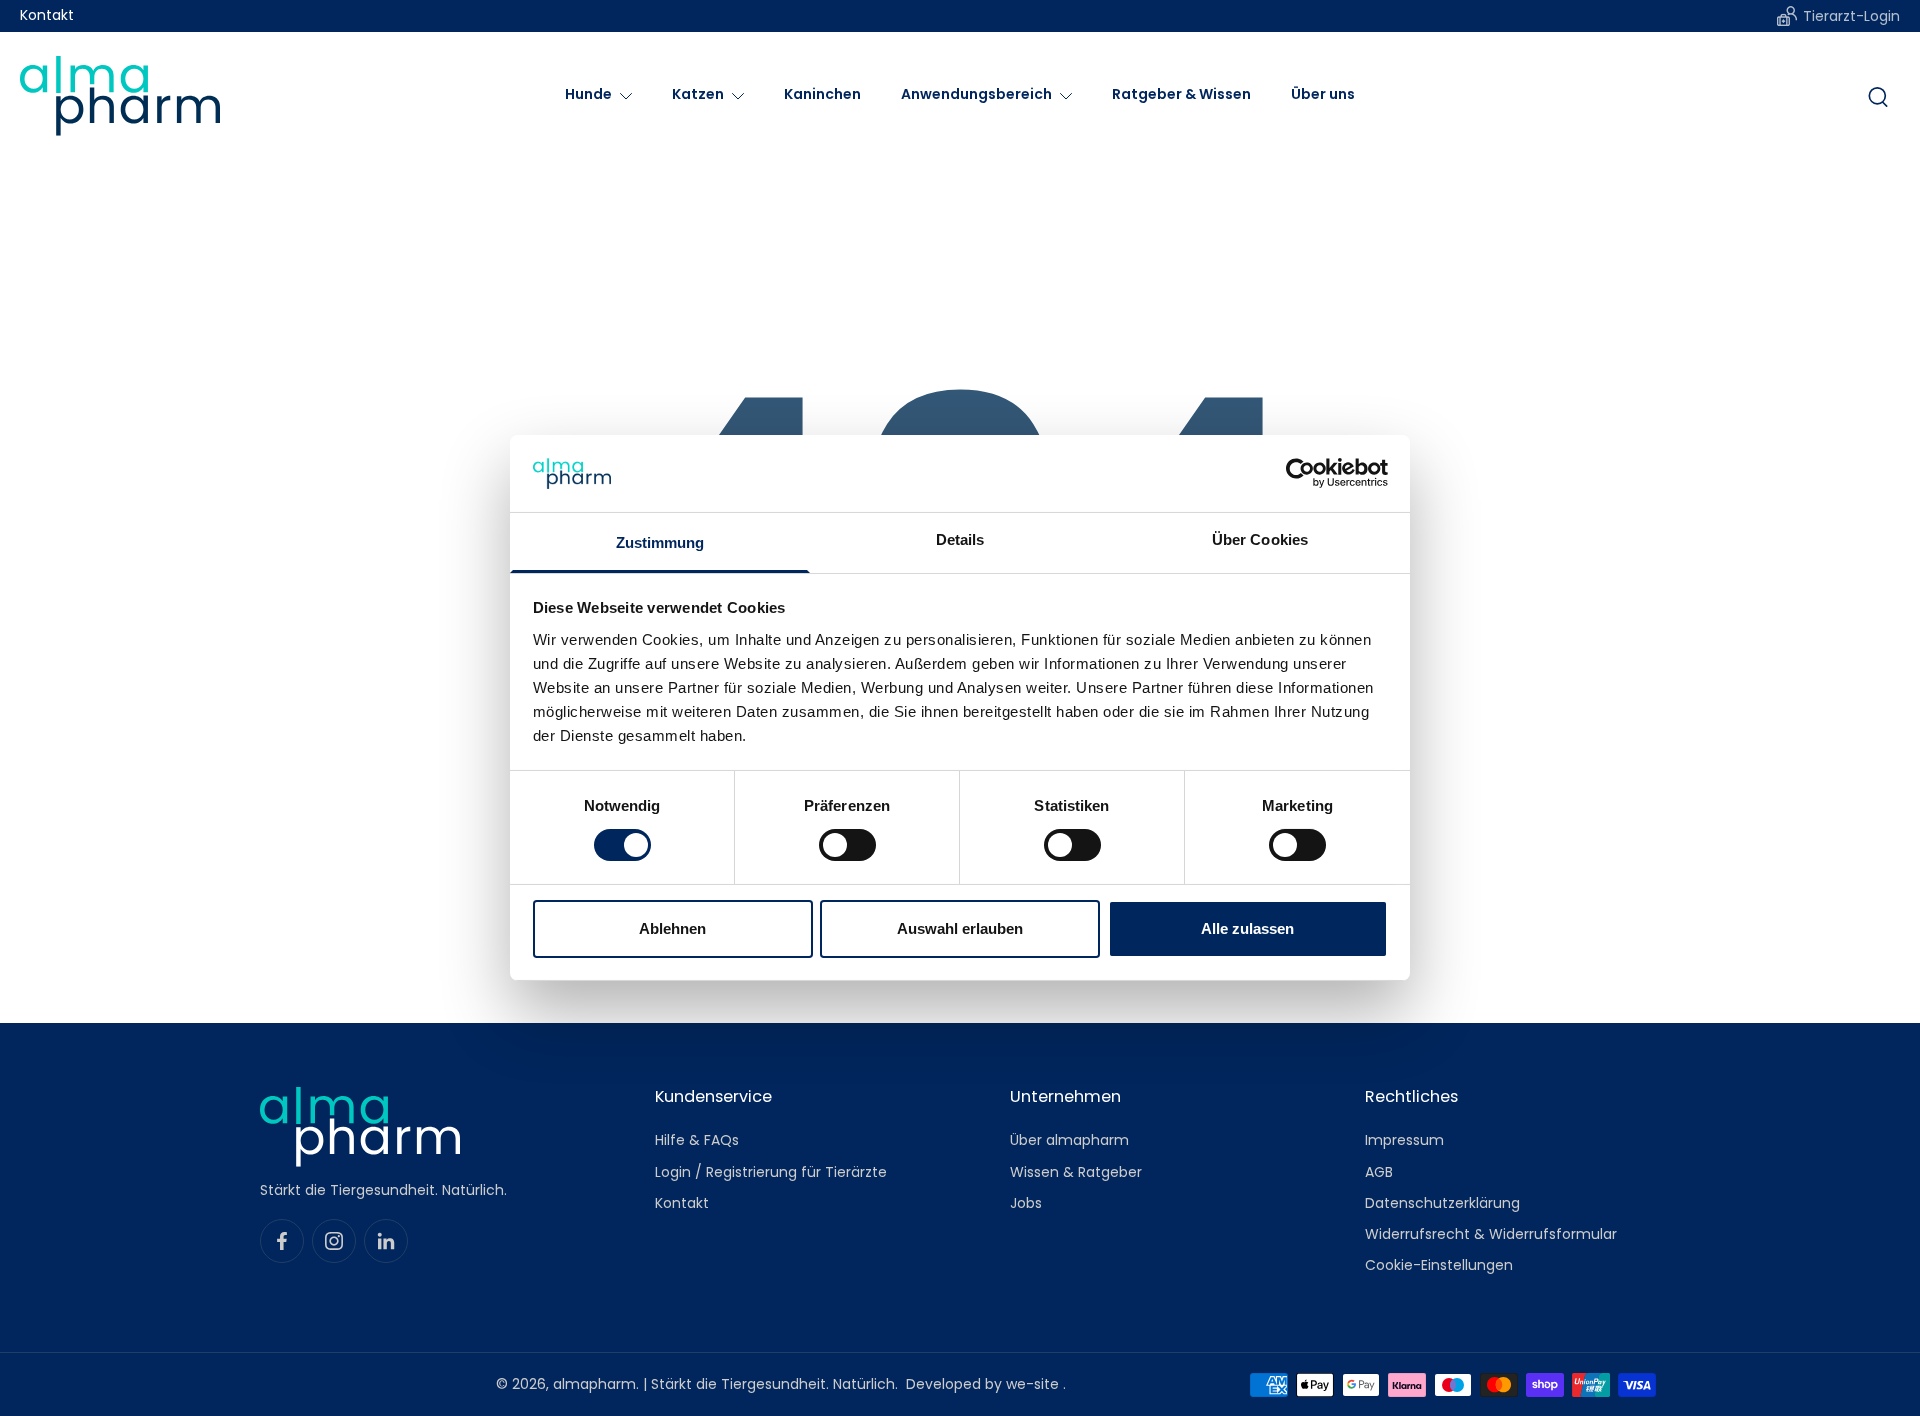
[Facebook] (282, 1241)
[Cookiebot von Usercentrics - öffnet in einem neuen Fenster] (1300, 473)
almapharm (594, 1384)
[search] (1878, 96)
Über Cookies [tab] (1260, 539)
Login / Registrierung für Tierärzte (771, 1171)
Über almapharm (1069, 1140)
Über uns (1323, 94)
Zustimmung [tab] (660, 542)
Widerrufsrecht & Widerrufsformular (1491, 1234)
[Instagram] (334, 1241)
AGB (1379, 1171)
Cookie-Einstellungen (1439, 1265)
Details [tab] (960, 539)
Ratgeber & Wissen (1181, 94)
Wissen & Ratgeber (1076, 1171)
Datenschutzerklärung (1442, 1202)
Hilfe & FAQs (697, 1140)
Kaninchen (822, 94)
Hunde (588, 94)
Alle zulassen (1247, 928)
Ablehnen (672, 928)
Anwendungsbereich (976, 94)
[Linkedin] (386, 1241)
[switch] (847, 845)
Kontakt (47, 15)
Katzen (698, 94)
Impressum (1404, 1140)
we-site (1034, 1384)
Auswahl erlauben (960, 928)
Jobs (1026, 1202)
